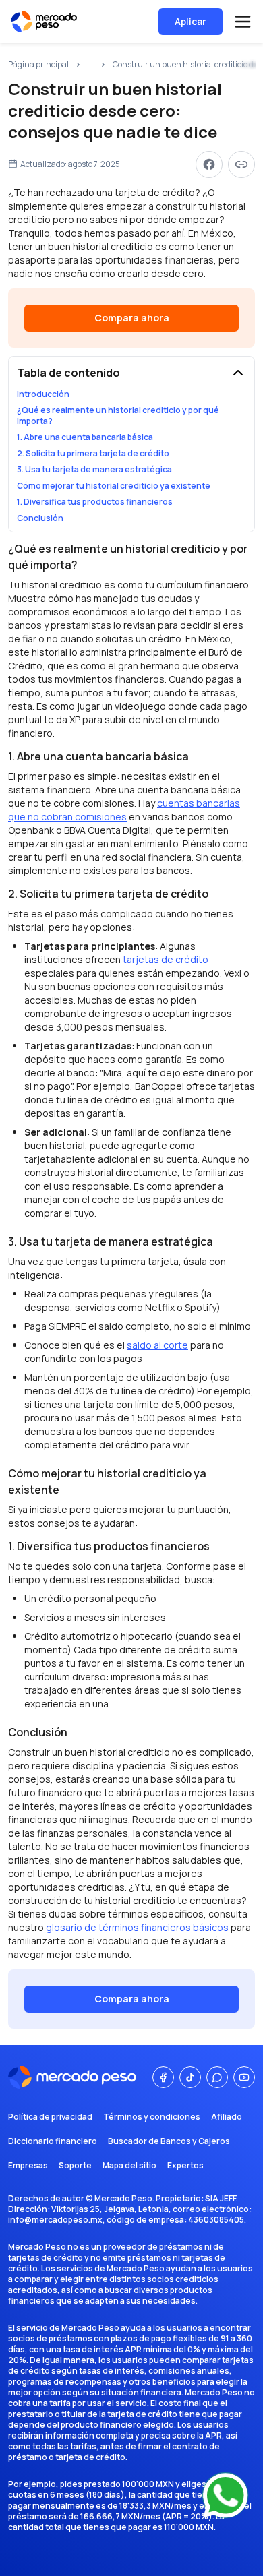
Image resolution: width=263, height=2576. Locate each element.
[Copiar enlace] (241, 164)
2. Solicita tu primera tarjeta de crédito (93, 454)
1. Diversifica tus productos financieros (95, 502)
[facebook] (163, 2077)
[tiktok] (190, 2077)
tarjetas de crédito (166, 959)
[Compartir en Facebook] (209, 164)
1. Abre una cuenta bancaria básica (85, 437)
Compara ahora (132, 318)
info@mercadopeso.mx (55, 2220)
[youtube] (244, 2077)
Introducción (43, 394)
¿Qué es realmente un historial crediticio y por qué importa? (118, 416)
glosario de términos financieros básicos (137, 1927)
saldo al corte (157, 1345)
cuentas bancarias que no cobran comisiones (124, 810)
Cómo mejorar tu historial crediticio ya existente (114, 486)
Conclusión (40, 518)
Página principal (38, 65)
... (91, 65)
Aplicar (191, 21)
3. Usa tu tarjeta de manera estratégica (94, 470)
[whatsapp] (217, 2077)
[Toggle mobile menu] (243, 22)
